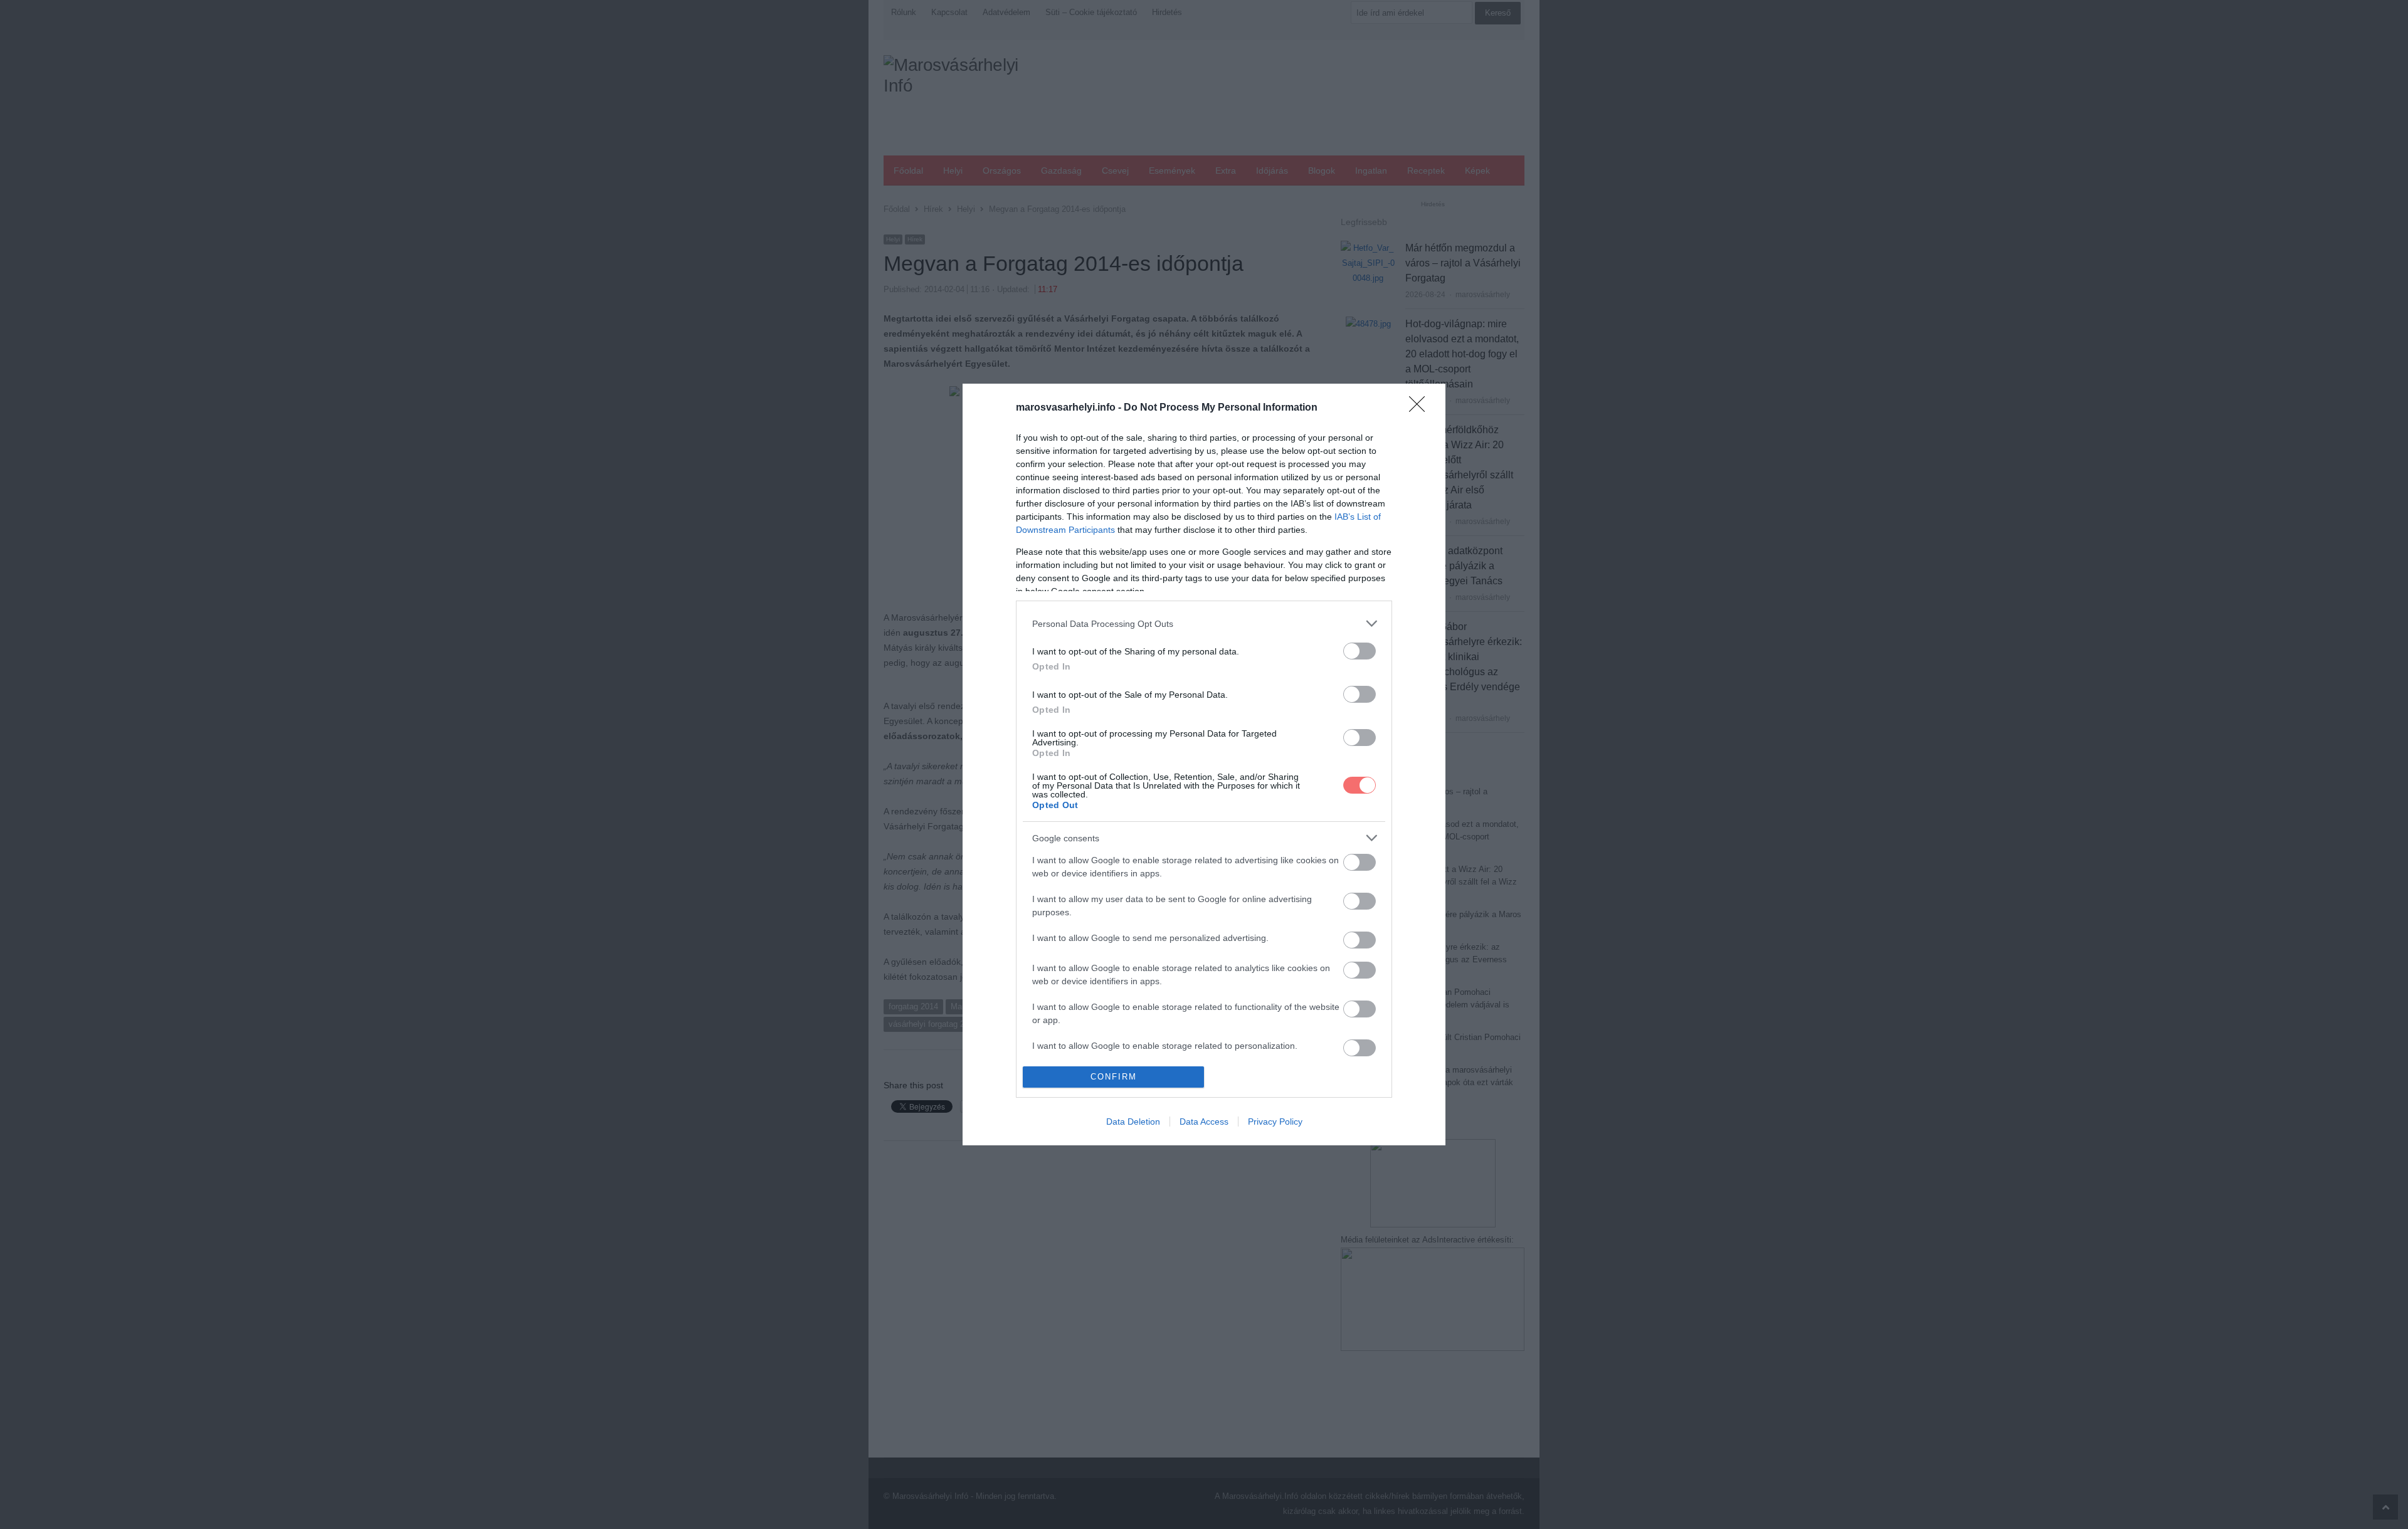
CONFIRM (1114, 1077)
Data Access (1204, 1122)
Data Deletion (1133, 1122)
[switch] (1360, 651)
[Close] (1421, 408)
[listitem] (1204, 623)
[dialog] (1204, 764)
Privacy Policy (1275, 1122)
